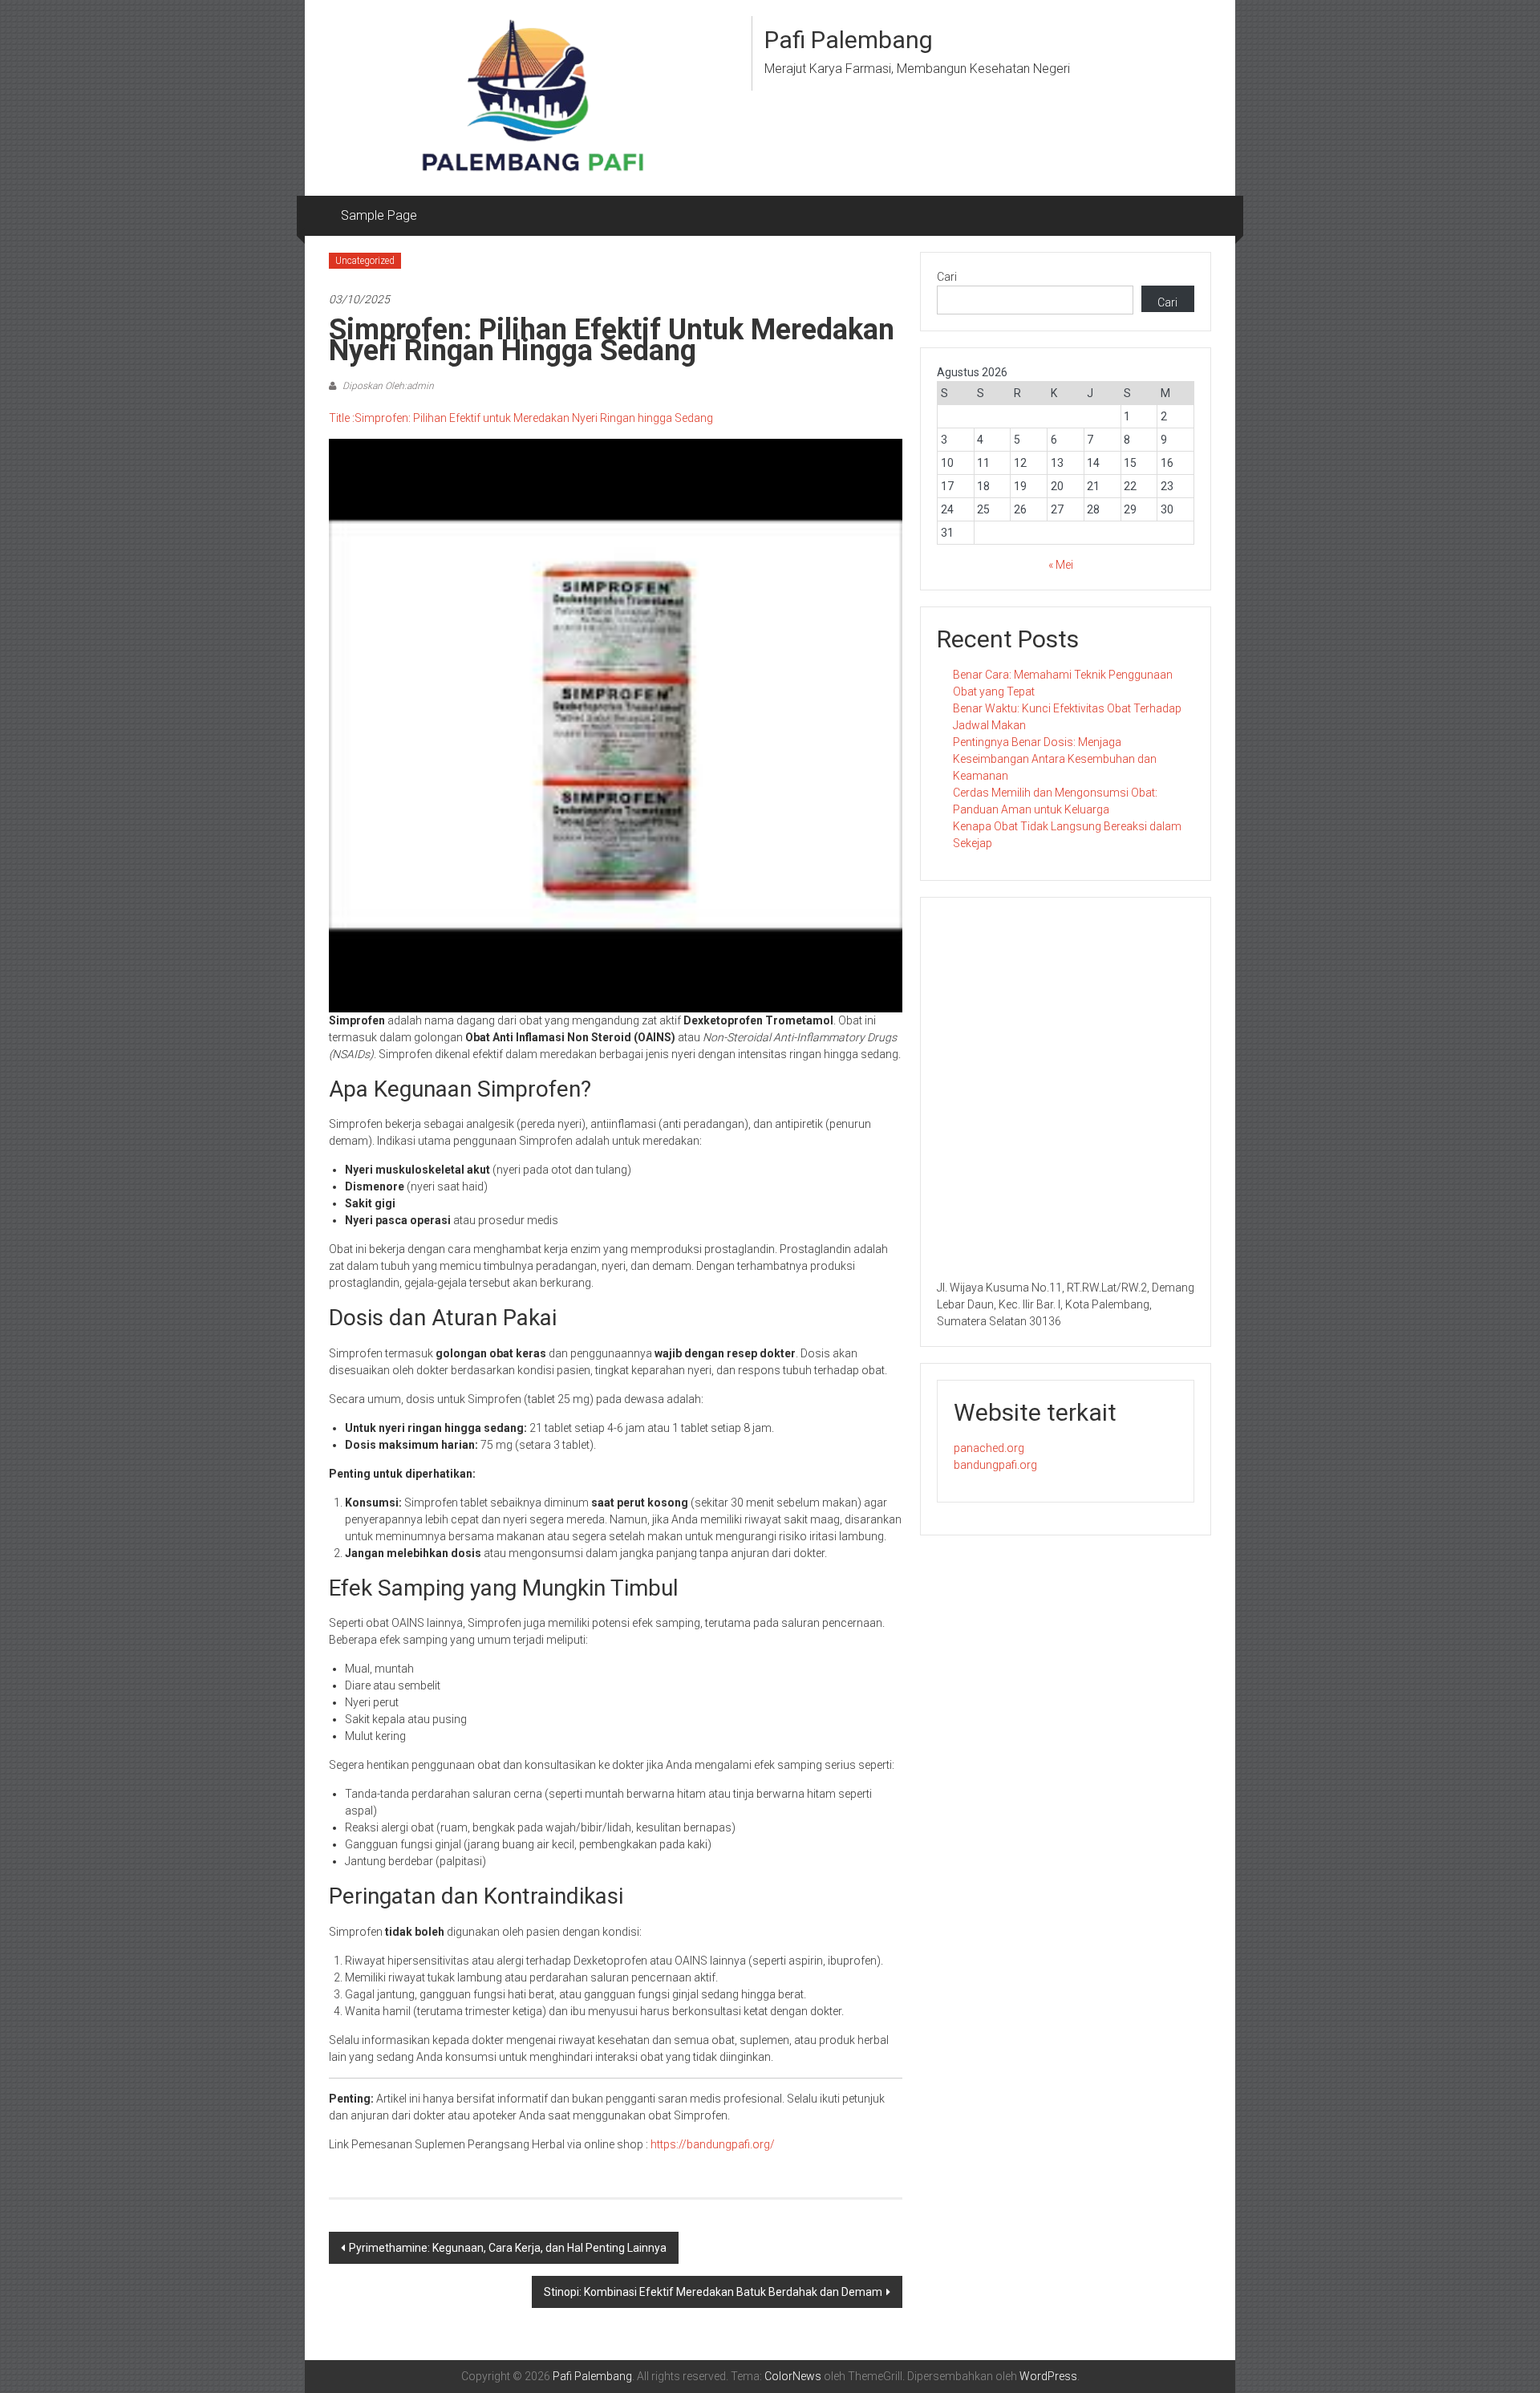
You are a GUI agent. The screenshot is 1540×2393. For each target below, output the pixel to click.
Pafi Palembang (849, 40)
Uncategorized (365, 261)
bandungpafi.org (995, 1465)
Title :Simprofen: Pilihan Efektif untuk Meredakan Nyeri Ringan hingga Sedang (521, 418)
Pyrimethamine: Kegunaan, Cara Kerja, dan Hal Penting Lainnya (508, 2248)
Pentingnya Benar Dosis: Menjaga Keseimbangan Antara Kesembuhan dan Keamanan (1055, 759)
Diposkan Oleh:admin (387, 386)
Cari (947, 277)
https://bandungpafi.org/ (713, 2144)
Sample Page (379, 215)
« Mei (1061, 565)
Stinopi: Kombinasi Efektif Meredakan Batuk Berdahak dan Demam (713, 2292)
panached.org (989, 1448)
